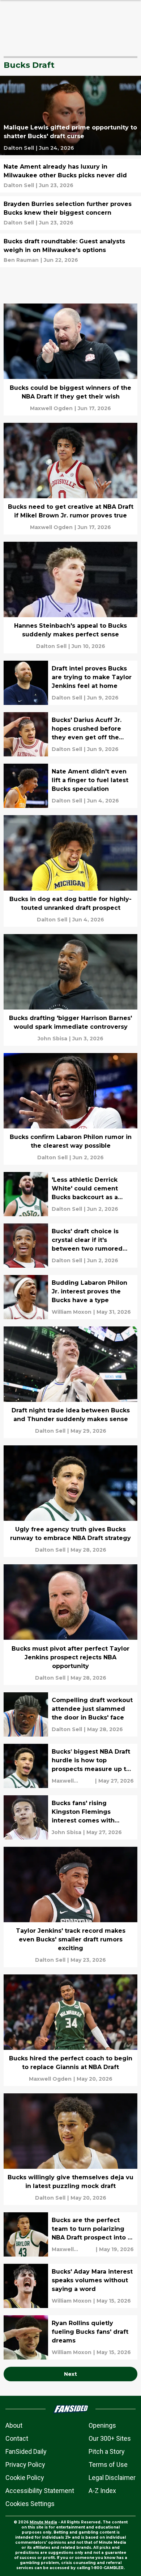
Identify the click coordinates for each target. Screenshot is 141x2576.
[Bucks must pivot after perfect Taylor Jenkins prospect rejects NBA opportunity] (70, 1625)
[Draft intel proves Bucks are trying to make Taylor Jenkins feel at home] (70, 683)
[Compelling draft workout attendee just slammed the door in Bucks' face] (70, 1714)
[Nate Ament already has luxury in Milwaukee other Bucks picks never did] (70, 176)
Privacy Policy (25, 2464)
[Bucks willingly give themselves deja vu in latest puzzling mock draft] (70, 2149)
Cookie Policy (25, 2478)
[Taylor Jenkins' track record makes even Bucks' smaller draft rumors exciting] (70, 1907)
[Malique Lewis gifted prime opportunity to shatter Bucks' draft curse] (70, 115)
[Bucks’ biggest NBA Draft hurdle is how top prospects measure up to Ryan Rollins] (70, 1766)
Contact (17, 2438)
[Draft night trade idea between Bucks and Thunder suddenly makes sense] (70, 1382)
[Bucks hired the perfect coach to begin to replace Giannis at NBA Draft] (70, 2030)
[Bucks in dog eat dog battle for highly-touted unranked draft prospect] (70, 871)
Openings (102, 2425)
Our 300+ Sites (110, 2438)
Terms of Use (108, 2464)
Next (70, 2374)
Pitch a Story (107, 2451)
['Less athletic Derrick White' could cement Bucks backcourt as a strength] (70, 1194)
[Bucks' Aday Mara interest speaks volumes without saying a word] (70, 2286)
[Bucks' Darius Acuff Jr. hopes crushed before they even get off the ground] (70, 734)
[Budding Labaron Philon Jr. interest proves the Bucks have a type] (70, 1297)
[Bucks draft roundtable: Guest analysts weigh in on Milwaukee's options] (70, 250)
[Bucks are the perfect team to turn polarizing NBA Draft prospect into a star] (70, 2234)
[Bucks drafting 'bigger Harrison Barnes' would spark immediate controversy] (70, 990)
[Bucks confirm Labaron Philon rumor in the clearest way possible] (70, 1109)
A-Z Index (102, 2491)
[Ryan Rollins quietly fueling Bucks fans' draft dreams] (70, 2337)
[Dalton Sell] (19, 148)
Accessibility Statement (40, 2491)
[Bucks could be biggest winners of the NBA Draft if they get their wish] (70, 359)
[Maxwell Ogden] (51, 408)
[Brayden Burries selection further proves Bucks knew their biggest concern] (70, 213)
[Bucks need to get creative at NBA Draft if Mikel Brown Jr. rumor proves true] (70, 479)
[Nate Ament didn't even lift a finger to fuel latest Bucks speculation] (70, 786)
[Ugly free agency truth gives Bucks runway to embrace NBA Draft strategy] (70, 1501)
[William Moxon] (72, 1312)
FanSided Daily (26, 2451)
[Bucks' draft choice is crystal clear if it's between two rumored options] (70, 1246)
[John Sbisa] (52, 1039)
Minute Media (43, 2522)
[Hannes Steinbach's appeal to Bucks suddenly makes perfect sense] (70, 598)
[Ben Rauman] (21, 260)
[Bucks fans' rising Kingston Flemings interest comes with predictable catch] (70, 1817)
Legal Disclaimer (112, 2478)
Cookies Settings (30, 2504)
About (14, 2425)
